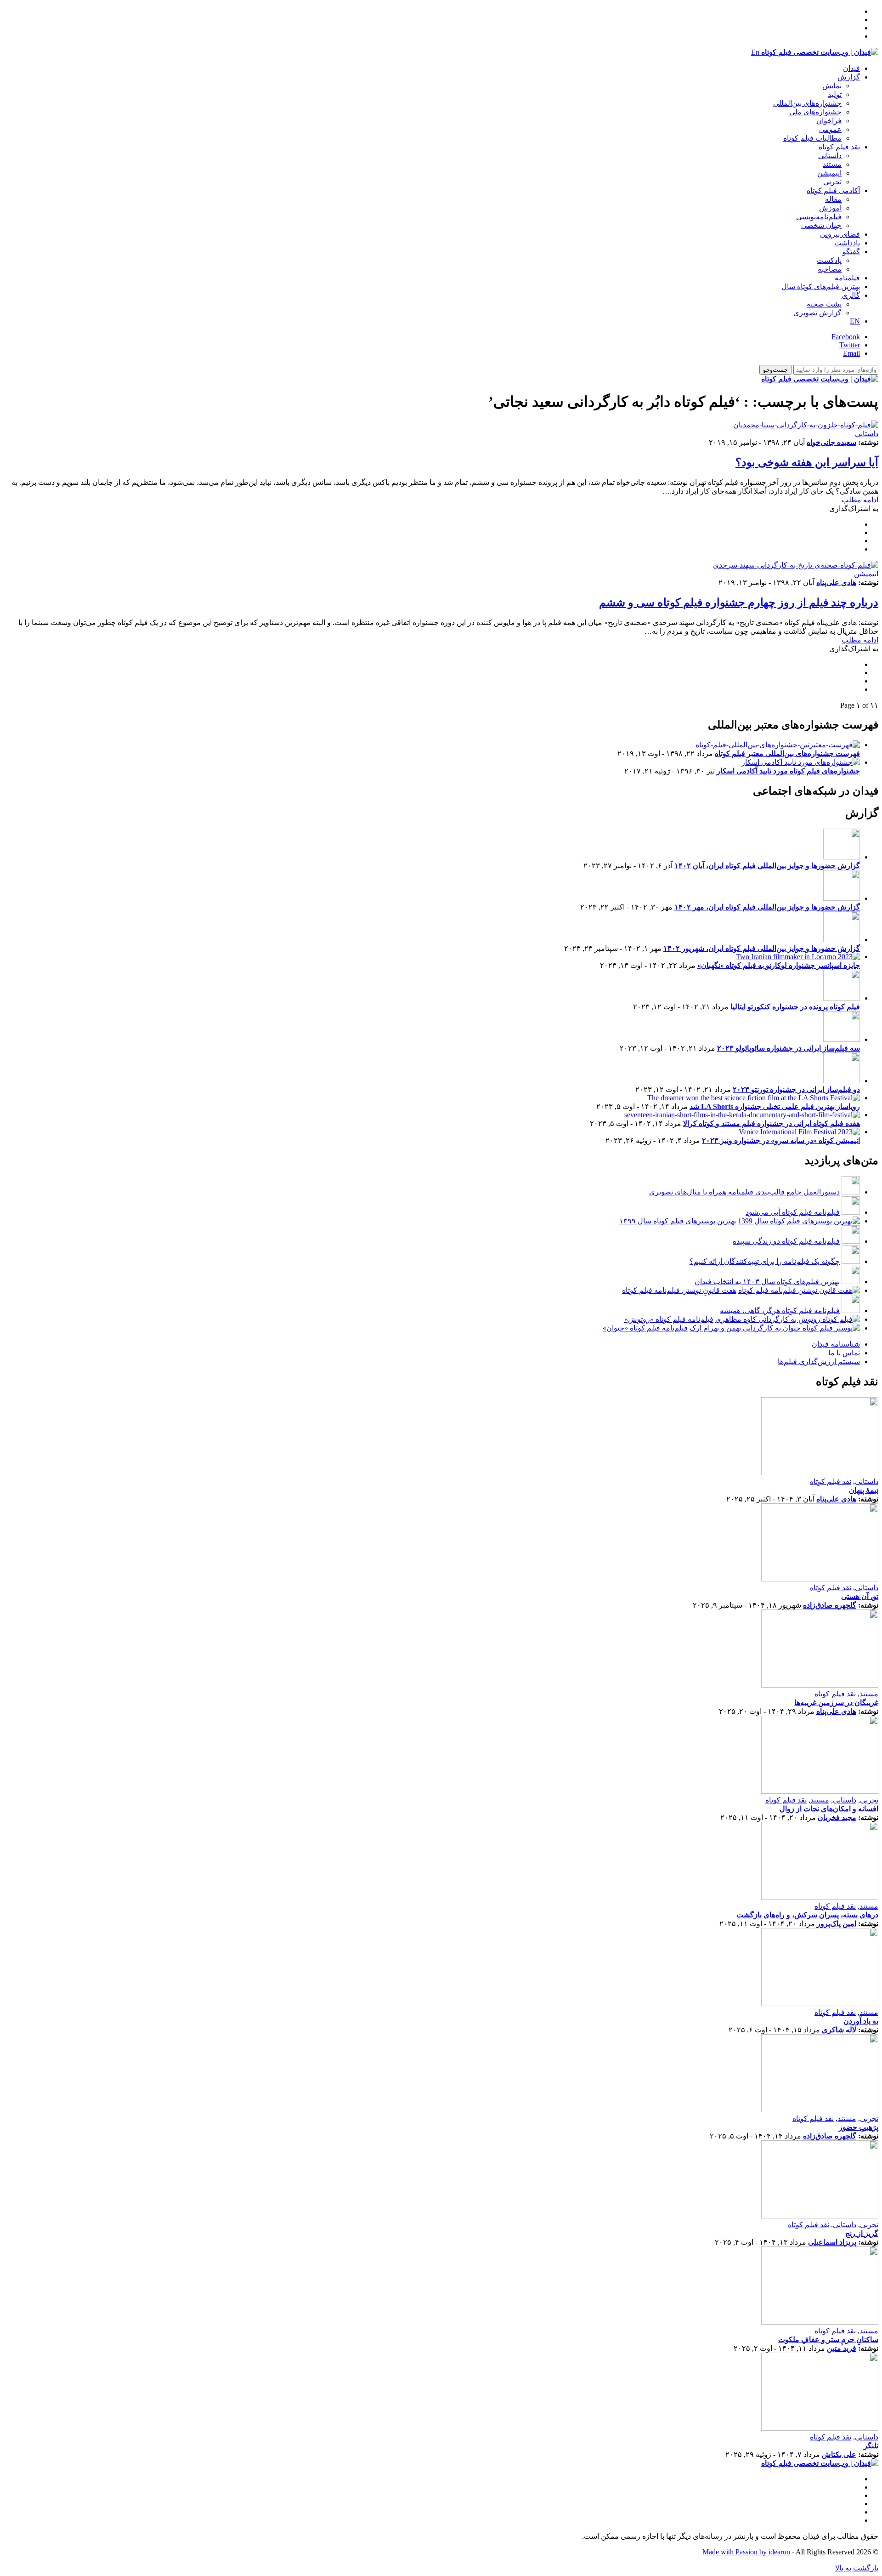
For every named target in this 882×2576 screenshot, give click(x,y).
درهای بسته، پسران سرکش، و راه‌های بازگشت (807, 1915)
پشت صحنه (824, 304)
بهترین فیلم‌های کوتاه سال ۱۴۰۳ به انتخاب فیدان (767, 1282)
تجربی (832, 182)
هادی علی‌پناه (836, 583)
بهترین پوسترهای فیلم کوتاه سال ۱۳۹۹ (678, 1221)
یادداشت (847, 243)
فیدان (851, 68)
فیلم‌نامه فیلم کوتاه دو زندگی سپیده (786, 1241)
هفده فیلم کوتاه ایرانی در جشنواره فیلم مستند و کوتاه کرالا (772, 1123)
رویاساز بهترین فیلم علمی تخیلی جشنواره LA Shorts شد (775, 1106)
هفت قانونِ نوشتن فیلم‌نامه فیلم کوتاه (679, 1290)
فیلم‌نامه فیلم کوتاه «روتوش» (669, 1319)
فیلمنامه (847, 278)
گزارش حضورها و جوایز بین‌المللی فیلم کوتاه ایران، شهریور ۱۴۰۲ (762, 948)
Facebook (846, 337)
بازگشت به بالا (857, 2568)
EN (855, 321)
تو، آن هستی (860, 1596)
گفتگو (851, 252)
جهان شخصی (821, 225)
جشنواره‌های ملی (815, 112)
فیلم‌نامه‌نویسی (819, 217)
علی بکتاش (839, 2454)
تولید (835, 94)
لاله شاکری (839, 2030)
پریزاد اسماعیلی (832, 2242)
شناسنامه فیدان (836, 1344)
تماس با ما (844, 1353)
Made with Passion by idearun (746, 2552)
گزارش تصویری (817, 313)
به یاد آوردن (861, 2021)
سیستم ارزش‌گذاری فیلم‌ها (819, 1362)
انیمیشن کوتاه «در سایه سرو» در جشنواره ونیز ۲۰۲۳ (781, 1140)
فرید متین (842, 2348)
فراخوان (829, 121)
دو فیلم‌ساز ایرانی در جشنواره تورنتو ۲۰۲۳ (796, 1089)
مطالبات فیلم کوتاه (812, 138)
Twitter (850, 345)
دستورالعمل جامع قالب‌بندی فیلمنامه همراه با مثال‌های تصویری (744, 1192)
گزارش (849, 77)
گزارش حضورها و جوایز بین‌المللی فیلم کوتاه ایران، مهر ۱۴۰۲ (767, 907)
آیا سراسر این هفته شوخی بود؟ (807, 462)
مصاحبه (830, 269)
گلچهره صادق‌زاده (830, 1605)
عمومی (830, 129)
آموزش (830, 208)
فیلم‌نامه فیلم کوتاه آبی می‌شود (793, 1212)
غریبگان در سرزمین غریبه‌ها (836, 1703)
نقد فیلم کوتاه (839, 147)
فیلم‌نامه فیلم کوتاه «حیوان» (645, 1328)
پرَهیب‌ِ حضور (859, 2127)
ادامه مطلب (860, 500)
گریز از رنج (862, 2233)
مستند (832, 164)
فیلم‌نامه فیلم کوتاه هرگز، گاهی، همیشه (780, 1311)
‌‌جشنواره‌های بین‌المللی (807, 103)
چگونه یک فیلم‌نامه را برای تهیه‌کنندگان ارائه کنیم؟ (765, 1261)
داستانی (830, 156)
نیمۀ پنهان (864, 1490)
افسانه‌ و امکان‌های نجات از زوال (829, 1809)
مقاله (833, 199)
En (755, 52)
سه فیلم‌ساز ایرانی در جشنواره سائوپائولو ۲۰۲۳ (789, 1048)
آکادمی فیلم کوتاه (833, 190)
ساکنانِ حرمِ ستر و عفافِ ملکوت (828, 2340)
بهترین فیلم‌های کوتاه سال (821, 287)
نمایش (832, 86)
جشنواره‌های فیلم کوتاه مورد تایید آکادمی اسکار (788, 771)
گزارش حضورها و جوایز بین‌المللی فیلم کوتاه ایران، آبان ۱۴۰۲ (767, 866)
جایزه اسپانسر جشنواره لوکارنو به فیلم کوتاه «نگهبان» (779, 965)
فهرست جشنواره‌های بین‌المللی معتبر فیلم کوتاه (787, 753)
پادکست (829, 260)
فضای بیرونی (840, 234)
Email (851, 353)
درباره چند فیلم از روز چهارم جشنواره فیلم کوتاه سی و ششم (739, 603)
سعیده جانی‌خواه (831, 442)
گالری (851, 295)
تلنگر (871, 2446)
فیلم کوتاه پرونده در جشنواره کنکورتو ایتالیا (795, 1007)
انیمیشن (829, 173)
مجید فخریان (837, 1817)
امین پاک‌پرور (837, 1924)
